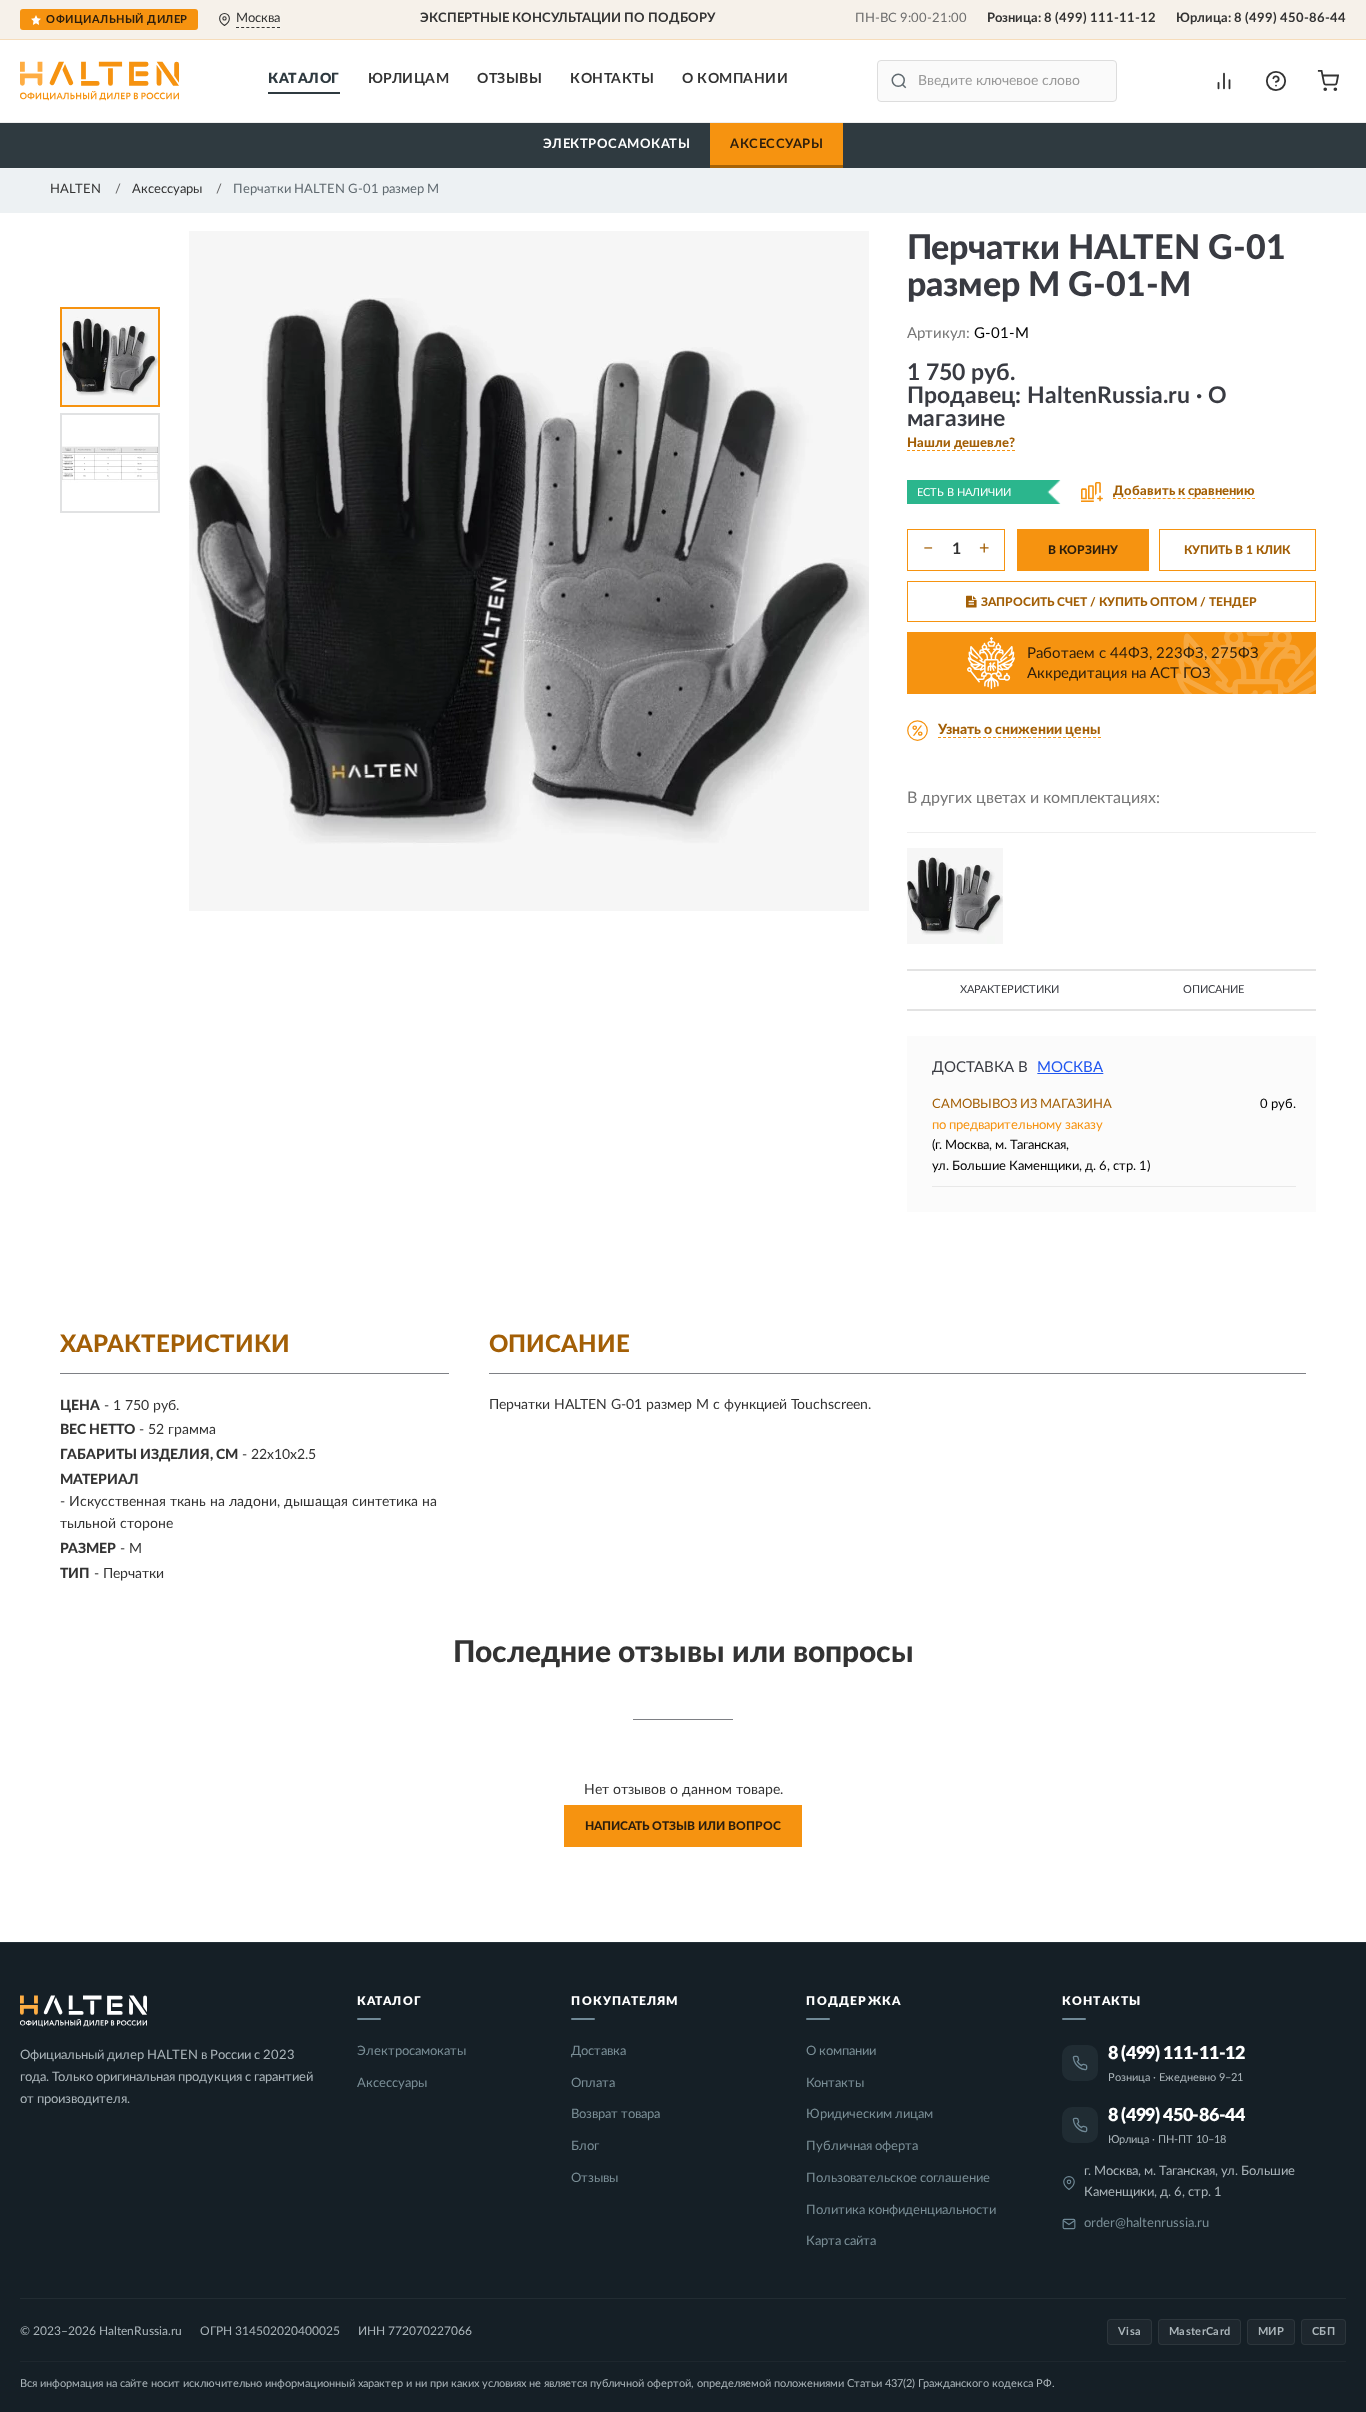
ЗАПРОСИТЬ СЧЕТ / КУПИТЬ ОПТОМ (1119, 602)
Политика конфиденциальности (901, 2210)
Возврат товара (615, 2114)
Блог (585, 2146)
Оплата (593, 2083)
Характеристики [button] (1009, 989)
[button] (1276, 81)
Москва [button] (1070, 1067)
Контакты (612, 79)
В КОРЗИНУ (1083, 550)
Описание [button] (1213, 989)
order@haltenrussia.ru (1146, 2223)
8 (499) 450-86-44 (1290, 18)
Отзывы (509, 79)
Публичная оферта (862, 2146)
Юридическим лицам (869, 2114)
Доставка (598, 2051)
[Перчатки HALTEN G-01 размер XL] (955, 896)
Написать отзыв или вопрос (683, 1826)
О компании (735, 79)
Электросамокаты (617, 144)
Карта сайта (841, 2241)
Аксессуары (776, 144)
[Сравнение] (1224, 81)
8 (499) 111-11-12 (1100, 18)
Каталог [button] (304, 79)
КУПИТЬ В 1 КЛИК (1237, 550)
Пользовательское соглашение (898, 2178)
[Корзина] (1328, 81)
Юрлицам (409, 79)
